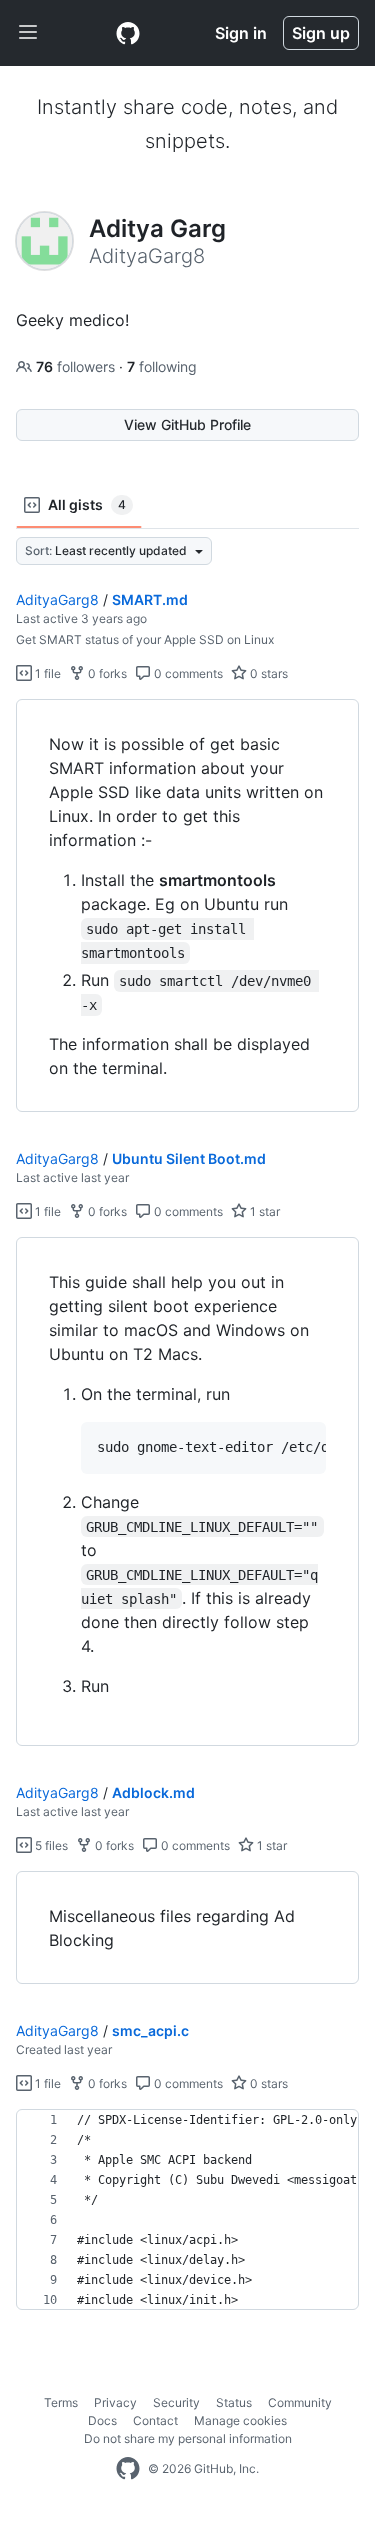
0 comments (187, 673)
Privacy (115, 2402)
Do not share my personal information (188, 2438)
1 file (46, 673)
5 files (50, 1845)
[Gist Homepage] (128, 33)
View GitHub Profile (187, 424)
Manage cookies (240, 2420)
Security (176, 2402)
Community (300, 2402)
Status (234, 2402)
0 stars (267, 673)
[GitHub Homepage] (128, 2469)
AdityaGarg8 (57, 599)
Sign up (321, 33)
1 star (263, 1211)
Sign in (241, 33)
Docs (102, 2420)
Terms (61, 2402)
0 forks (106, 673)
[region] (187, 906)
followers (77, 366)
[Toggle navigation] (28, 33)
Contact (155, 2420)
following (162, 366)
